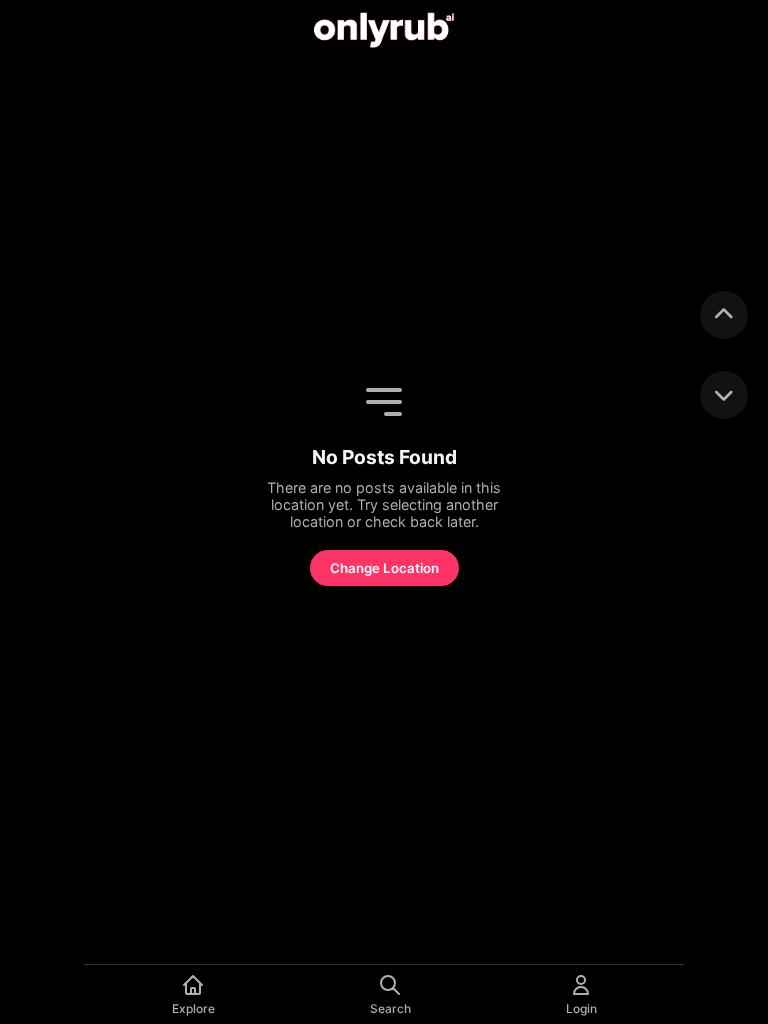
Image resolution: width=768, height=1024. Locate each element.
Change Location (384, 568)
